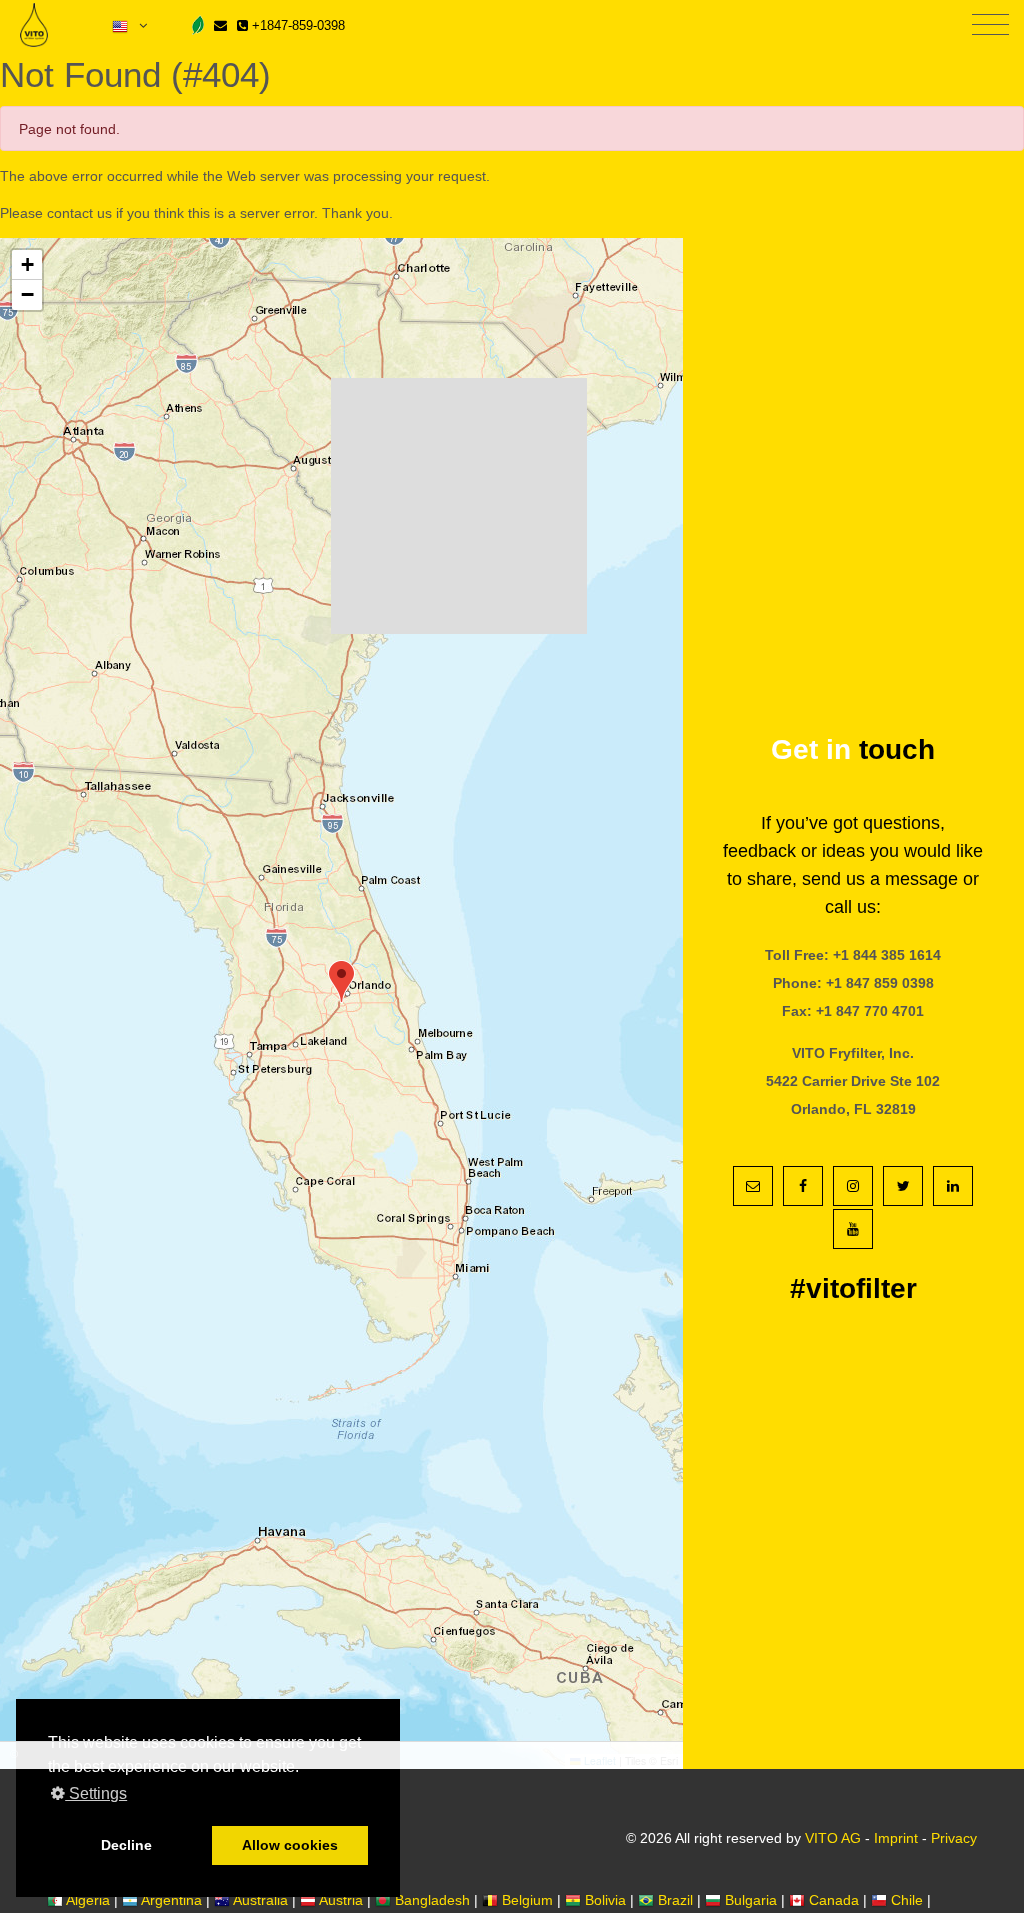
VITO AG (833, 1838)
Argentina (171, 1900)
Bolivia (605, 1900)
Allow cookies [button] (290, 1845)
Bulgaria (751, 1900)
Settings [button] (96, 1793)
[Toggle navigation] (990, 25)
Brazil (675, 1900)
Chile (907, 1900)
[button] (341, 981)
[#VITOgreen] (198, 24)
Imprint (896, 1838)
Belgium (527, 1900)
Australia (260, 1900)
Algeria (88, 1900)
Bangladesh (432, 1900)
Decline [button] (126, 1845)
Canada (834, 1900)
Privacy (954, 1838)
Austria (341, 1900)
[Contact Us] (220, 25)
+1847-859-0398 (296, 25)
